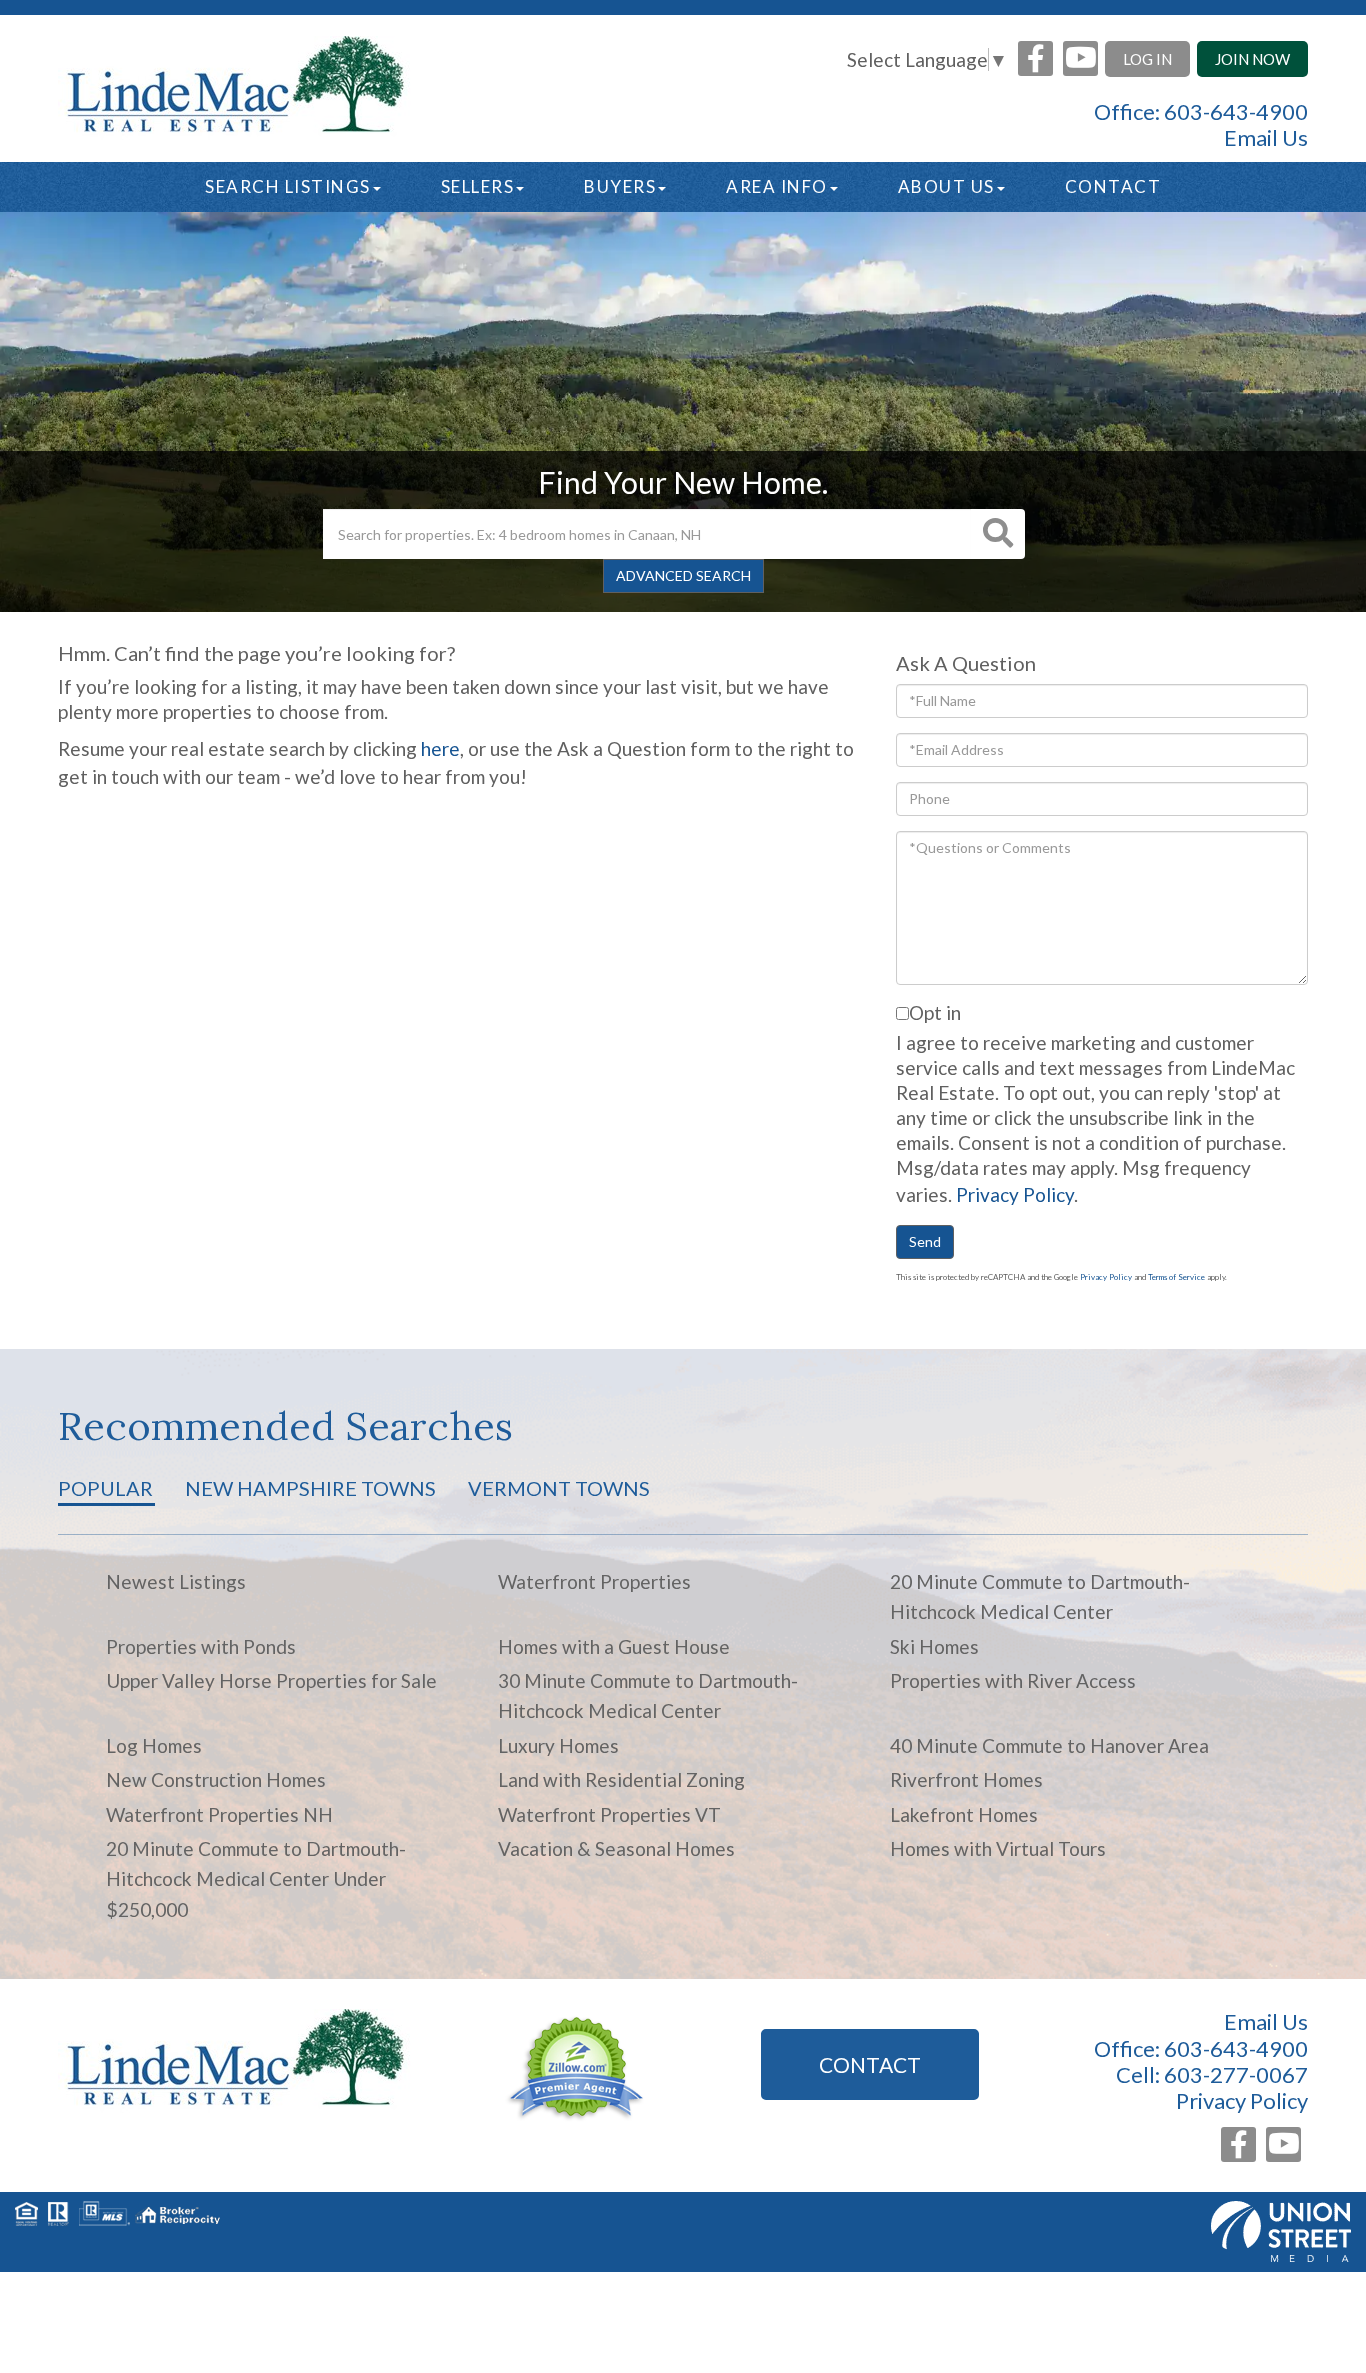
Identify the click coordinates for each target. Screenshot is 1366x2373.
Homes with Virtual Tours (998, 1848)
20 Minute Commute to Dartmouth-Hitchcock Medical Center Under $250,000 (256, 1879)
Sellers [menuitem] (478, 186)
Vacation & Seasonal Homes (616, 1848)
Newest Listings (176, 1581)
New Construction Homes (216, 1779)
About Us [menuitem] (946, 186)
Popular (105, 1488)
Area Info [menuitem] (777, 186)
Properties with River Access (1013, 1680)
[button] (998, 534)
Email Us (1266, 138)
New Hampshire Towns (310, 1488)
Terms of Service (1176, 1277)
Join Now (1252, 59)
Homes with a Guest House (614, 1646)
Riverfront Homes (966, 1779)
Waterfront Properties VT (609, 1814)
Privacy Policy (1015, 1194)
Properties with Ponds (201, 1646)
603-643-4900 (1236, 111)
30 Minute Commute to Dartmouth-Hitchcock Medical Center (648, 1695)
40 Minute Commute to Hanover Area (1049, 1745)
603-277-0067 (1236, 2074)
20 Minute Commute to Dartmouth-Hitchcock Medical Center (1040, 1596)
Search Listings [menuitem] (288, 186)
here (440, 748)
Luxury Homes (558, 1745)
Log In (1147, 59)
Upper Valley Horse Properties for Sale (271, 1680)
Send (925, 1241)
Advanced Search (683, 575)
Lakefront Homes (964, 1814)
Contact (870, 2064)
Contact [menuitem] (1113, 186)
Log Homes (154, 1745)
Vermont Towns (559, 1488)
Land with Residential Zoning (621, 1779)
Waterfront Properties (594, 1581)
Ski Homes (934, 1646)
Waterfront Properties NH (219, 1814)
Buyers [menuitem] (620, 186)
